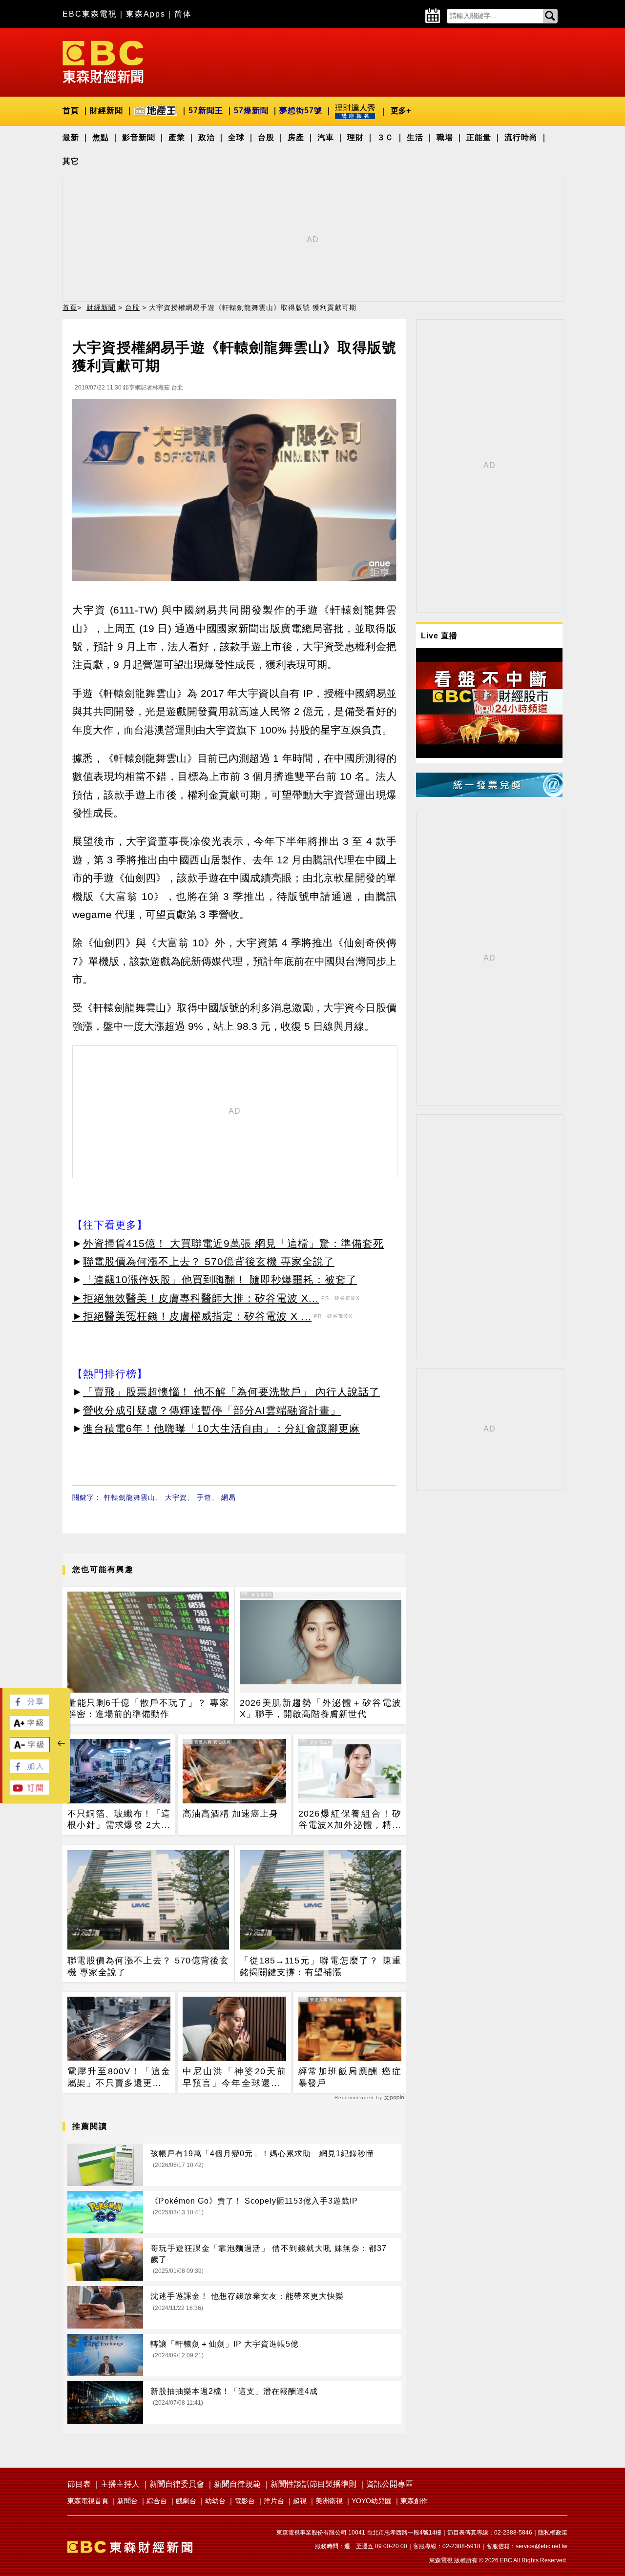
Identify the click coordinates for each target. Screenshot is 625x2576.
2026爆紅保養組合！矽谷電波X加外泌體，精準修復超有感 (350, 1820)
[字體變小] (30, 1749)
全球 (236, 137)
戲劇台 (186, 2501)
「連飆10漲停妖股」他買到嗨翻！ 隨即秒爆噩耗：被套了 (220, 1279)
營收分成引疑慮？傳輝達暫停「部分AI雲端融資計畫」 (212, 1410)
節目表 (79, 2484)
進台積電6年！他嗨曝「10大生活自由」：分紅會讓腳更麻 (221, 1428)
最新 (71, 137)
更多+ (401, 111)
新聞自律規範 (237, 2484)
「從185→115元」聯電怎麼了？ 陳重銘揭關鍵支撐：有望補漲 (321, 1966)
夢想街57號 (301, 111)
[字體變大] (29, 1727)
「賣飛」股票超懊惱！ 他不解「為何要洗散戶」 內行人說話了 (231, 1392)
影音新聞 (139, 137)
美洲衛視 (329, 2501)
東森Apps (146, 14)
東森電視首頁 (88, 2501)
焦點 (101, 137)
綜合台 (157, 2501)
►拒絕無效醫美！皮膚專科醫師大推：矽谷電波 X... (196, 1298)
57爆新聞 (251, 111)
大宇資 (176, 1497)
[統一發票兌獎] (489, 794)
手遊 (204, 1497)
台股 (266, 137)
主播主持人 (120, 2484)
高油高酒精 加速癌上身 (230, 1814)
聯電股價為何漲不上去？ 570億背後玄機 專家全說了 (209, 1261)
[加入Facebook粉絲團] (29, 1770)
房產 (296, 137)
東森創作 (414, 2501)
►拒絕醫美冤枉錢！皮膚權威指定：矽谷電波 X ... (192, 1316)
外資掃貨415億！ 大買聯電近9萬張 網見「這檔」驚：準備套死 (233, 1243)
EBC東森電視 (90, 14)
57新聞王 (206, 111)
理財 (355, 137)
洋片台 (274, 2501)
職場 (445, 137)
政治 (207, 137)
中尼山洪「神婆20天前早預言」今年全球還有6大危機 (234, 2078)
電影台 (245, 2501)
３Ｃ (385, 137)
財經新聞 (106, 111)
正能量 (479, 137)
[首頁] (103, 61)
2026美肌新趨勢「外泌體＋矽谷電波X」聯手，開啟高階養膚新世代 (321, 1708)
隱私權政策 (553, 2533)
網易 (229, 1497)
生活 (415, 137)
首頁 (71, 111)
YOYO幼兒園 (372, 2501)
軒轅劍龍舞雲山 (130, 1497)
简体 (183, 14)
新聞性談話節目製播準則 (313, 2484)
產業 (177, 137)
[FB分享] (29, 1706)
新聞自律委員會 (177, 2484)
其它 (71, 161)
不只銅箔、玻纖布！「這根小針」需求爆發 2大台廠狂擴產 (119, 1820)
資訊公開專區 (390, 2484)
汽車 (326, 137)
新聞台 (127, 2501)
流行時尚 (521, 137)
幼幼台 (215, 2501)
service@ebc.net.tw (542, 2546)
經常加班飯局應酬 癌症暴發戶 (350, 2077)
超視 (300, 2501)
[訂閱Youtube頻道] (29, 1792)
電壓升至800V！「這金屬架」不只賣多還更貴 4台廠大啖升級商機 (119, 2078)
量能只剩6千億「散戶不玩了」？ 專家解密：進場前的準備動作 (148, 1708)
